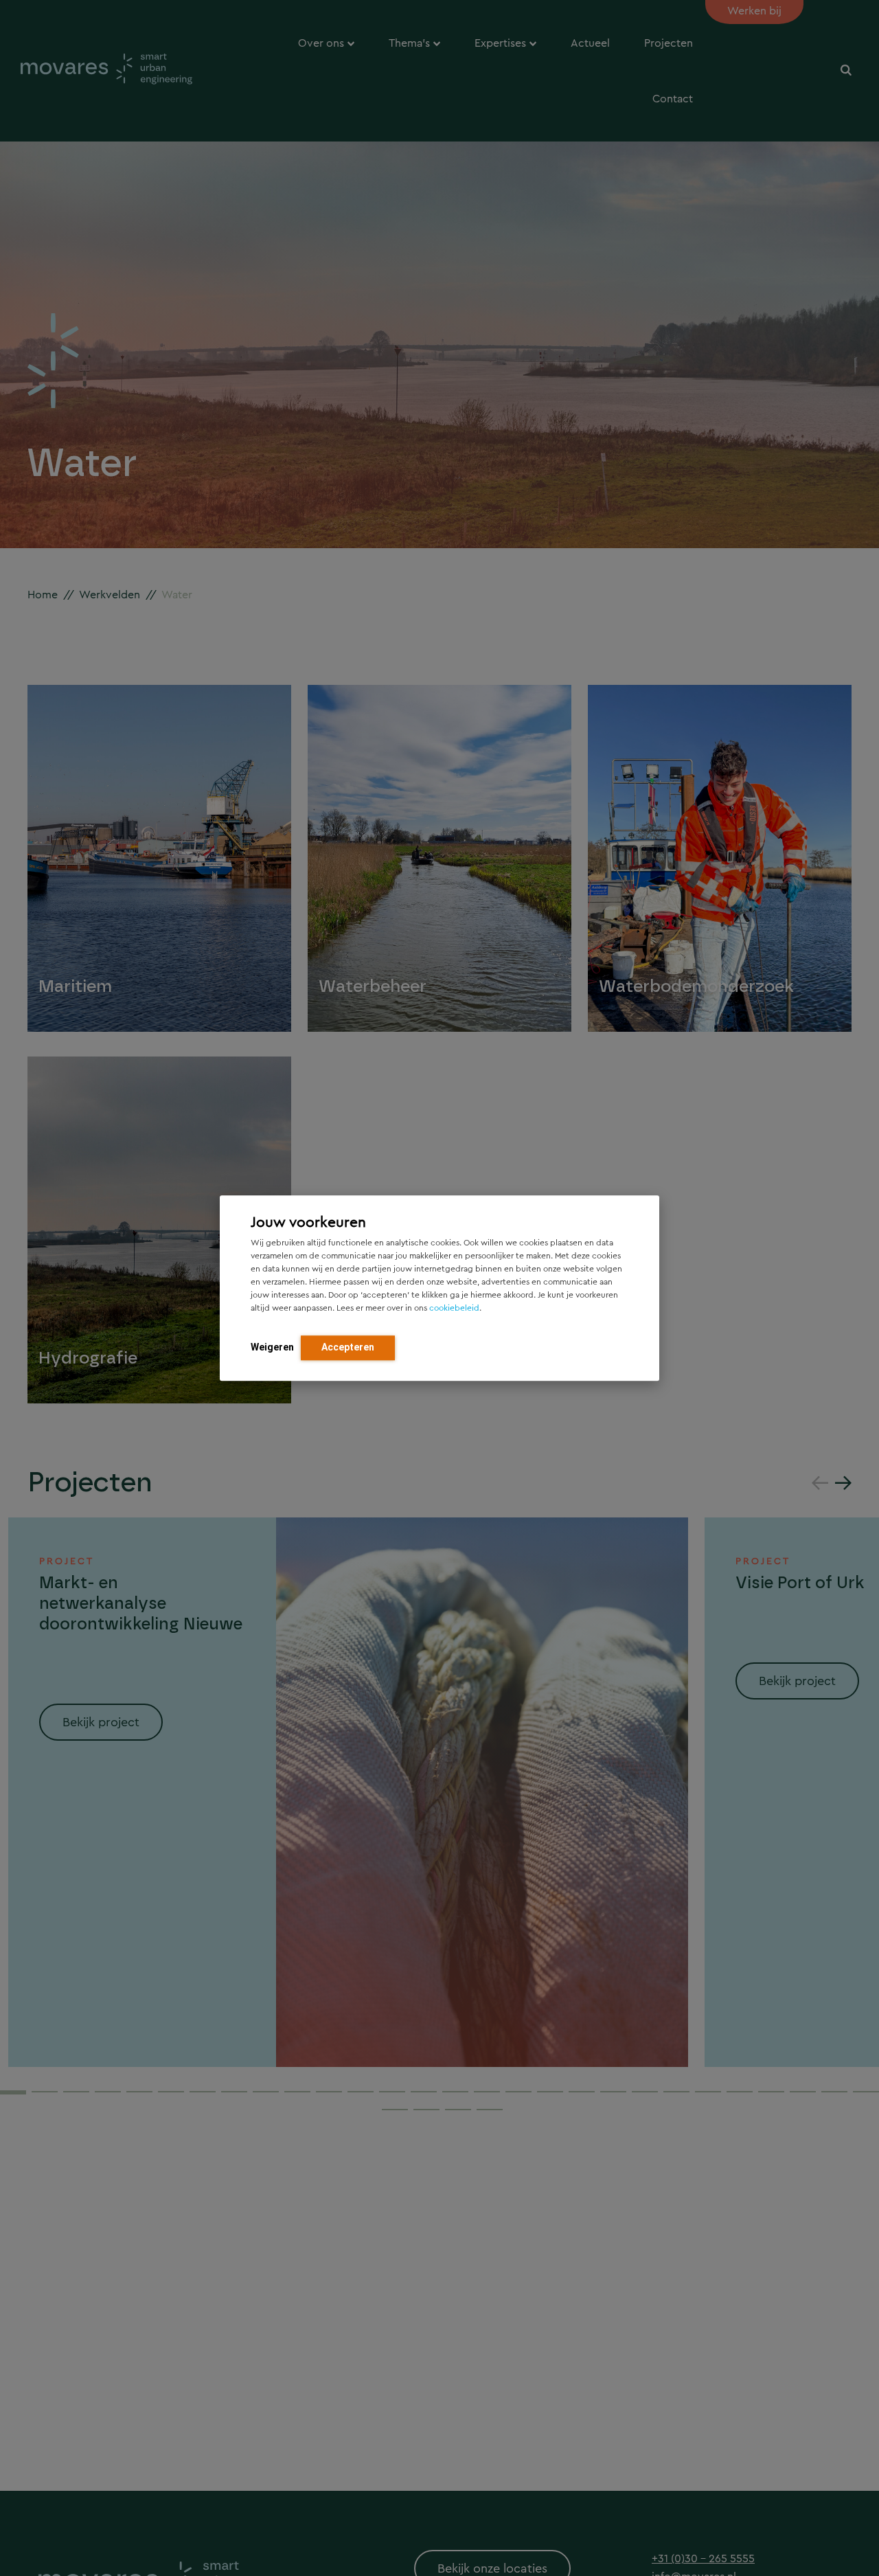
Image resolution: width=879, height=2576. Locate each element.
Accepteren (348, 1347)
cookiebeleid (454, 1308)
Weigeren (272, 1347)
